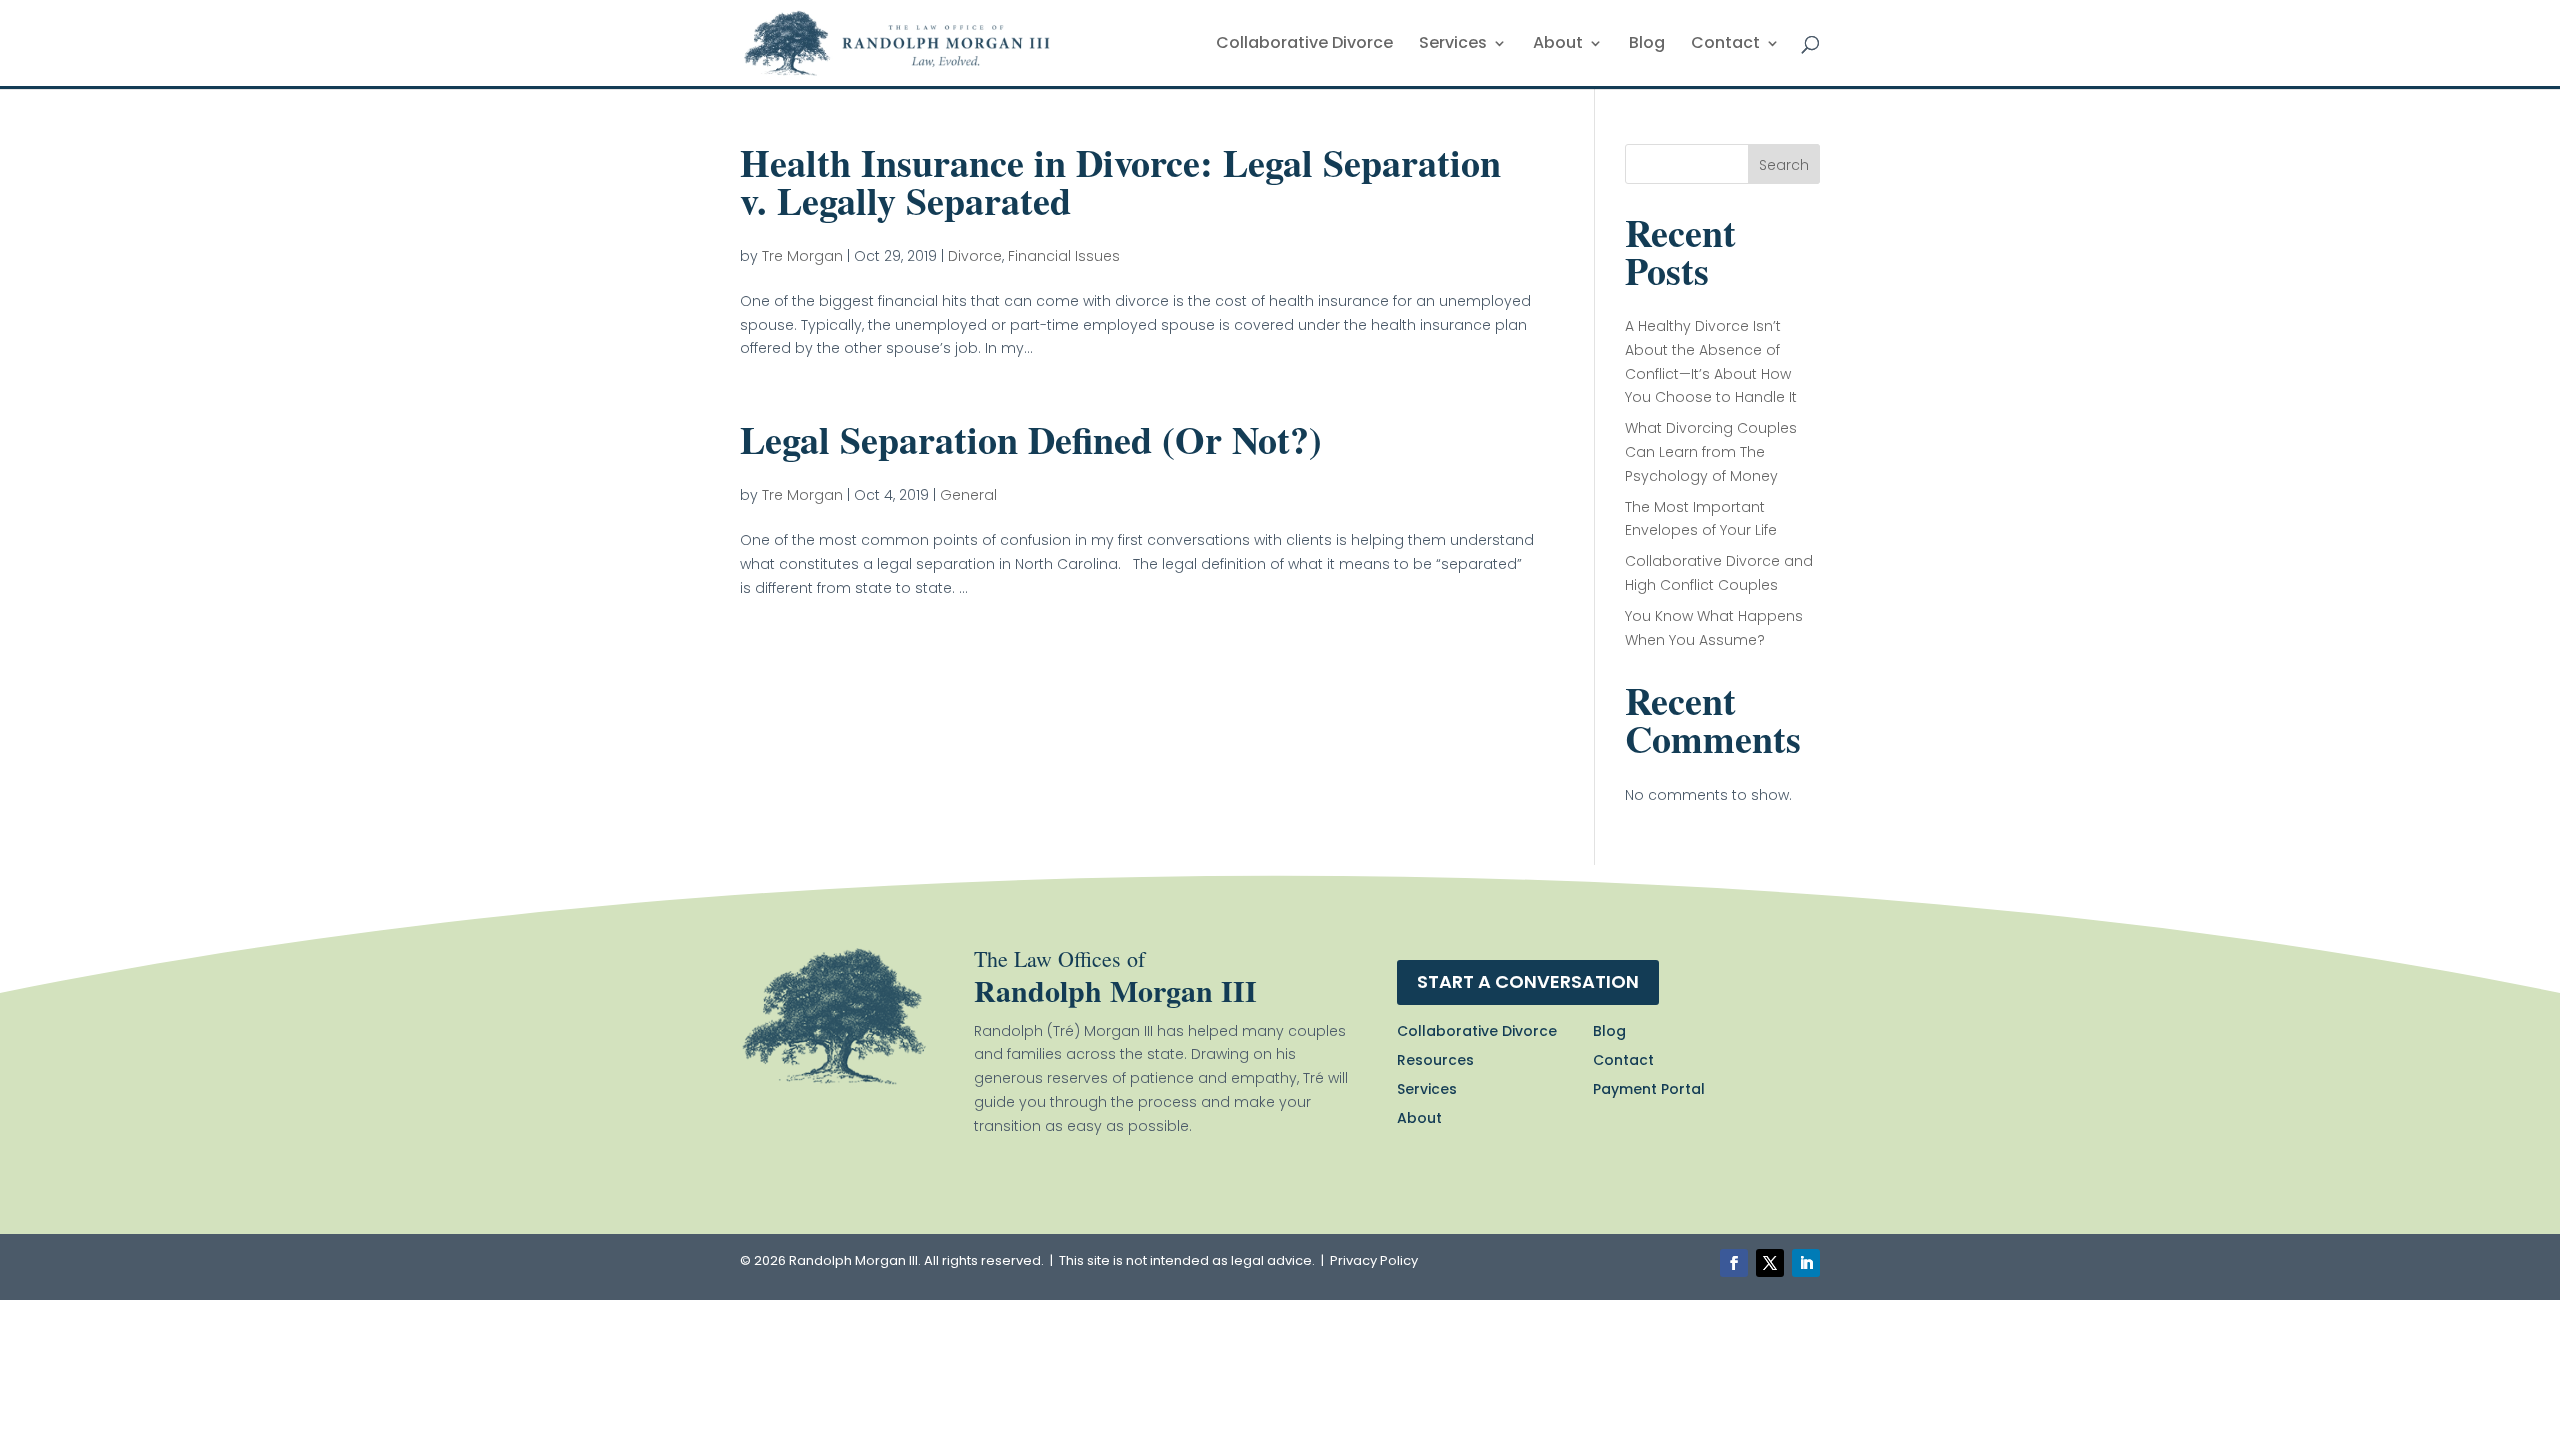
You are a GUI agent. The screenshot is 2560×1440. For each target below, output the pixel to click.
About (1558, 45)
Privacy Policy (1374, 1260)
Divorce (975, 256)
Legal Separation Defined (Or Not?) (1031, 439)
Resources (1435, 1060)
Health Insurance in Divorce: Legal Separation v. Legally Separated (1120, 181)
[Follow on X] (1770, 1263)
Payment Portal (1649, 1089)
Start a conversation (1528, 981)
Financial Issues (1064, 256)
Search (1784, 165)
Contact (1725, 45)
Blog (1647, 45)
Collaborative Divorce (1304, 45)
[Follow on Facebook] (1734, 1263)
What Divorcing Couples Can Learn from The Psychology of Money (1711, 452)
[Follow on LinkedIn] (1806, 1263)
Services (1453, 45)
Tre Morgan (802, 256)
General (968, 495)
